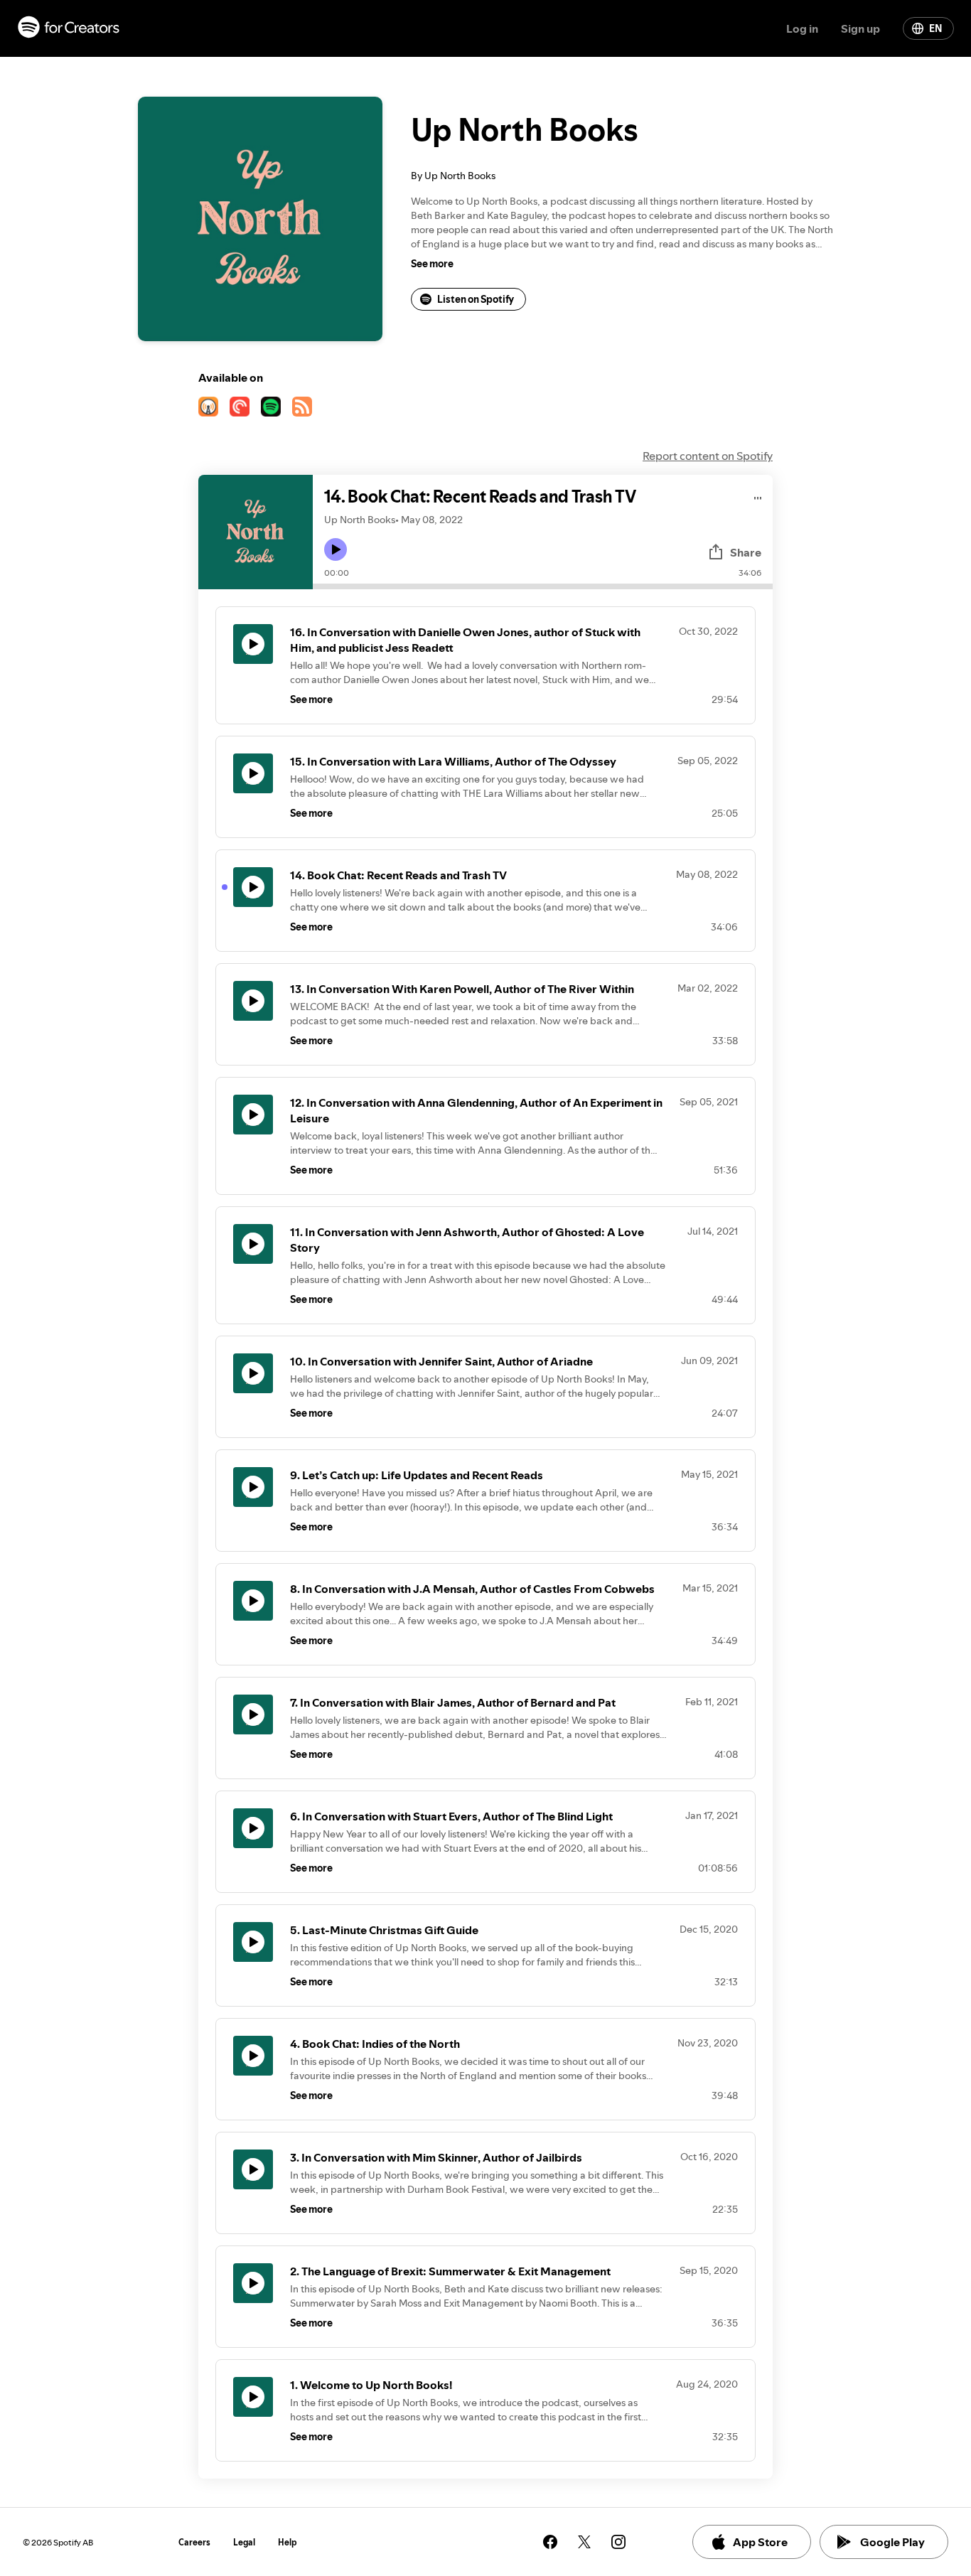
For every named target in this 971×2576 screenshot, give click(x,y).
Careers (194, 2542)
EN (935, 28)
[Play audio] (758, 496)
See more (432, 264)
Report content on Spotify (708, 456)
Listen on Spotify (476, 299)
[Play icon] (336, 549)
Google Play (892, 2542)
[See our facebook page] (550, 2542)
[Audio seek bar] (543, 586)
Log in (802, 28)
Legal (244, 2542)
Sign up (860, 28)
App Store (760, 2542)
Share (746, 552)
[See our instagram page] (618, 2542)
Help (288, 2542)
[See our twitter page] (584, 2542)
